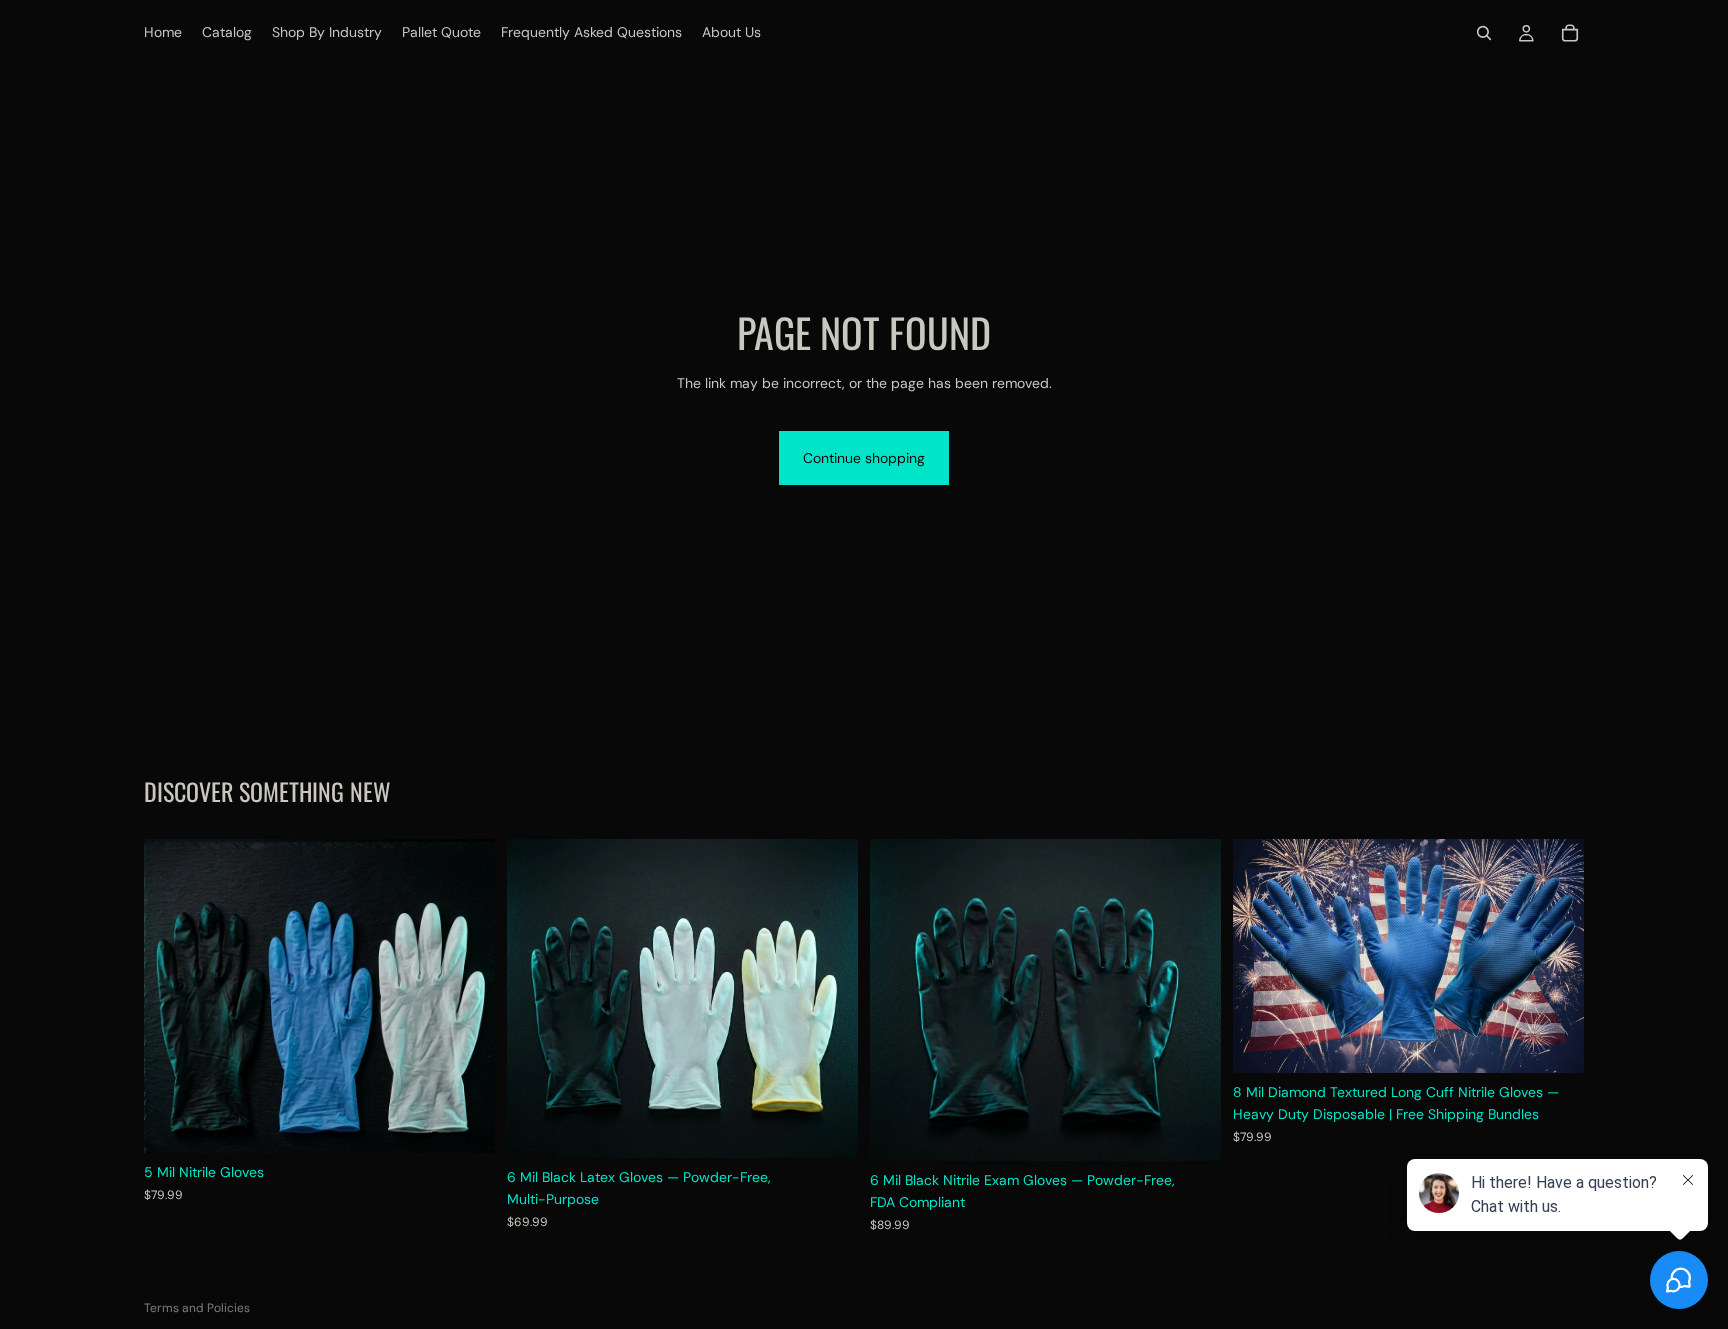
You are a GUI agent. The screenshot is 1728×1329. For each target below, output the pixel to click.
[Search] (1484, 33)
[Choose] (464, 1123)
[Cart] (1570, 33)
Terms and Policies (197, 1308)
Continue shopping (864, 458)
